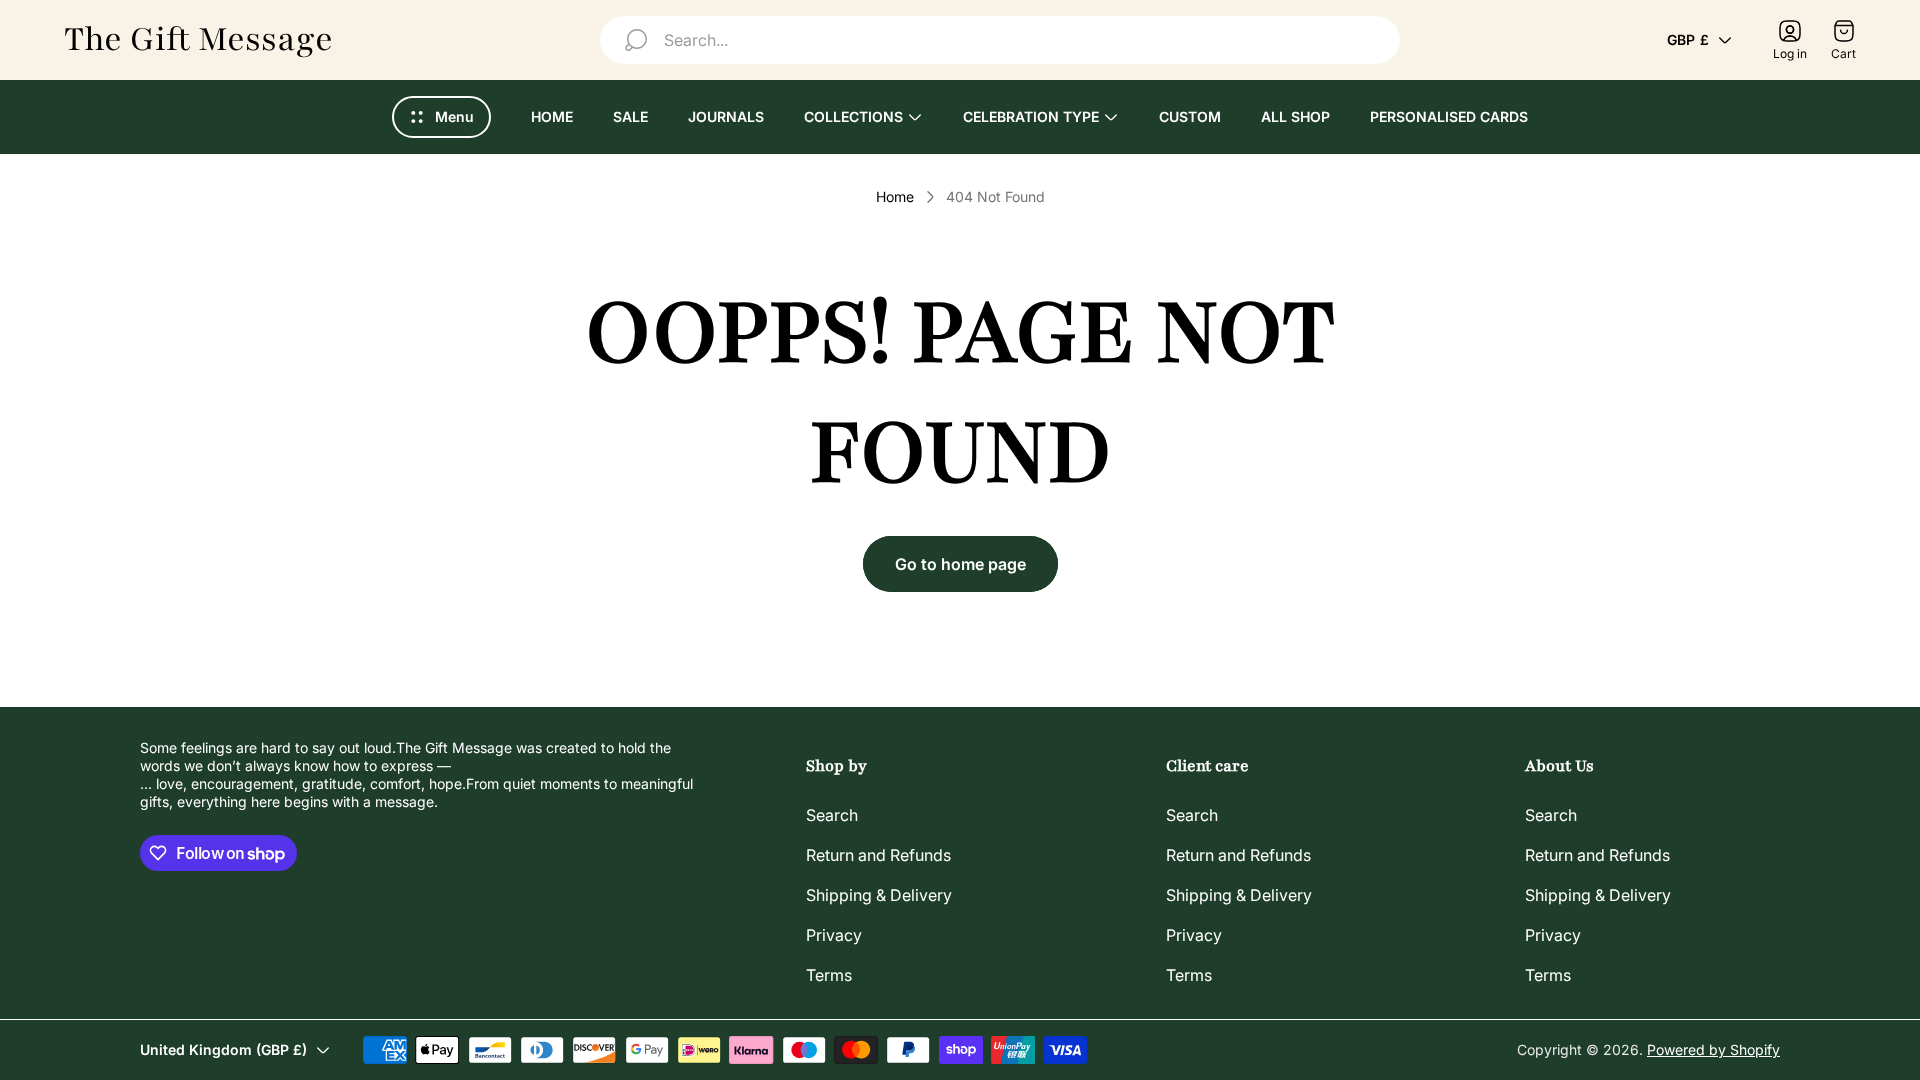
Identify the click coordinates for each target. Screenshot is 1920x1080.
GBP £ (1688, 39)
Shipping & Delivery (879, 895)
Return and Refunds (878, 855)
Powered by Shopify (1713, 1049)
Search (832, 815)
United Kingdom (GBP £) (223, 1049)
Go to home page (960, 564)
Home (895, 196)
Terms (829, 975)
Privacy (834, 935)
